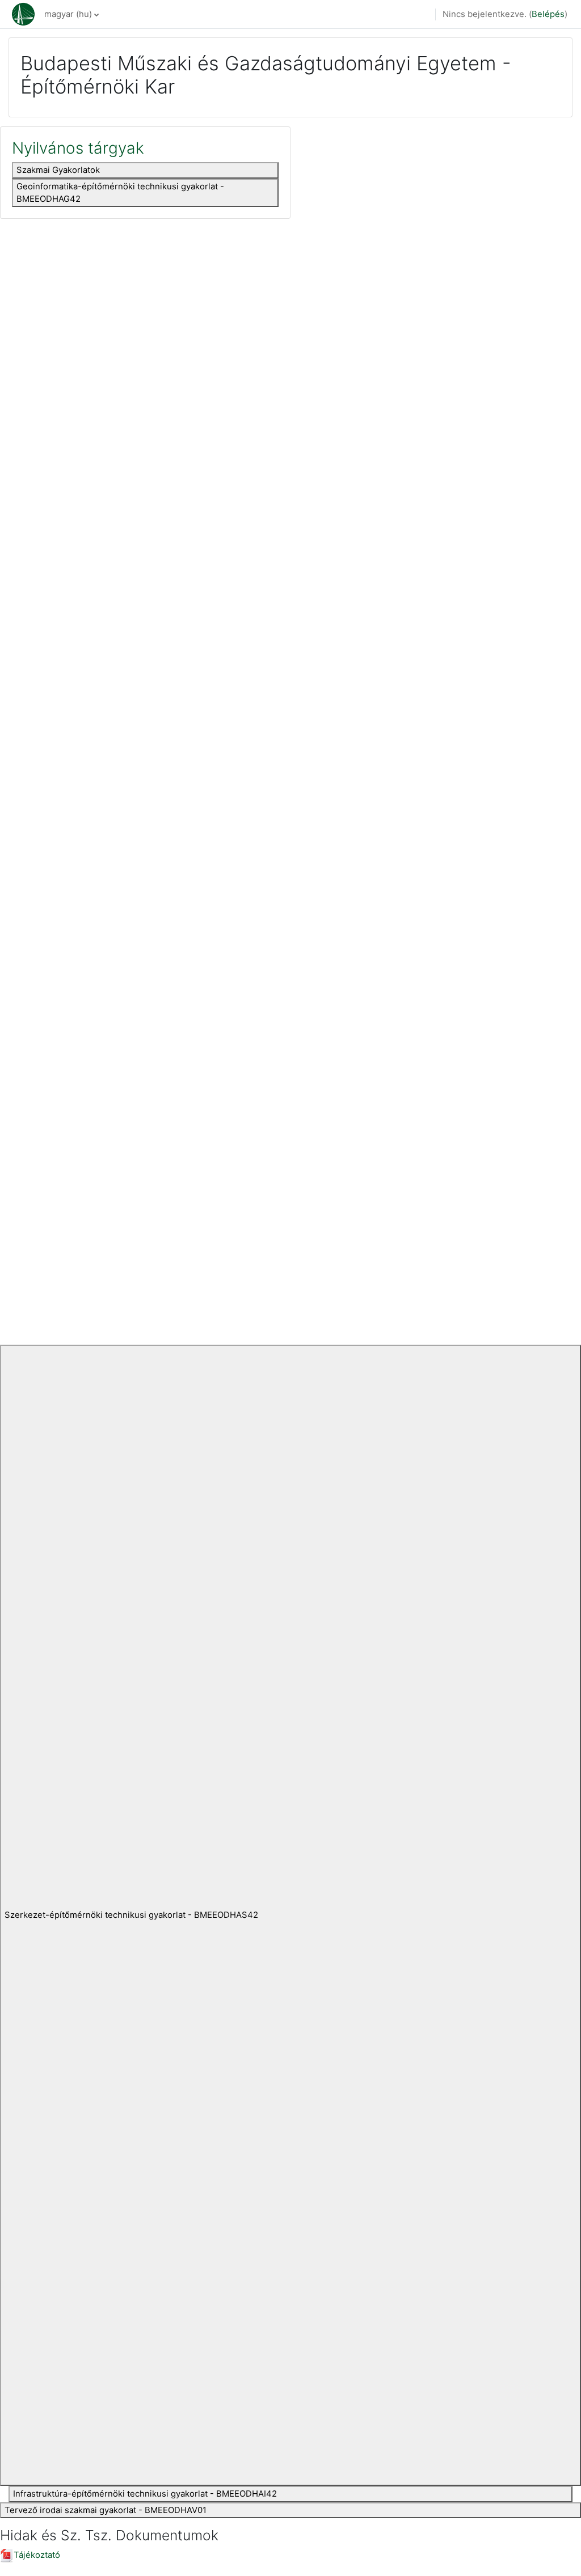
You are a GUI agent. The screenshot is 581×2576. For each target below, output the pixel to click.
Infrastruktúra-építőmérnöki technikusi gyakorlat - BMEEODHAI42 (145, 2494)
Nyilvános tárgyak (78, 148)
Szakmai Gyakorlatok (58, 170)
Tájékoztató (37, 2555)
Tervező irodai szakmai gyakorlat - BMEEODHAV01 (106, 2510)
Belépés (548, 14)
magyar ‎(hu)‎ (68, 14)
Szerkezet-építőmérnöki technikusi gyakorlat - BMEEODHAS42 (131, 1915)
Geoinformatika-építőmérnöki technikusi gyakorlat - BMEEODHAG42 (120, 193)
